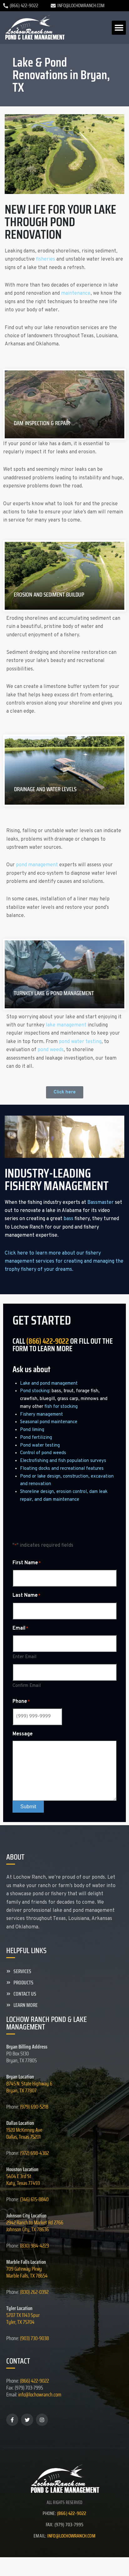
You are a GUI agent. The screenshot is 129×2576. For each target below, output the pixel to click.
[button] (119, 28)
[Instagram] (42, 2420)
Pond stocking (35, 1391)
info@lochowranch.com (40, 2395)
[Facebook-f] (12, 2420)
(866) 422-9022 (48, 1341)
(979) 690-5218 (34, 2107)
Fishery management (41, 1415)
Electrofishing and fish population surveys (63, 1461)
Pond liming (32, 1430)
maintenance (76, 293)
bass (68, 1219)
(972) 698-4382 (34, 2153)
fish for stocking (61, 1407)
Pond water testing (40, 1446)
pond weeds (51, 1050)
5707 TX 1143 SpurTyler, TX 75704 (23, 2319)
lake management (66, 1025)
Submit (28, 1807)
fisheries (46, 259)
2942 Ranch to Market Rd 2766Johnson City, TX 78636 (35, 2226)
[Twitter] (27, 2420)
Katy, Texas (23, 2180)
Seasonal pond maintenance (49, 1422)
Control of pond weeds (43, 1453)
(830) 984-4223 (34, 2246)
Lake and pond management (49, 1384)
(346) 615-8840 (34, 2199)
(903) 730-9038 (34, 2338)
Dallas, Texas (24, 2133)
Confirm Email (27, 1686)
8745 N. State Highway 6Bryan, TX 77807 (29, 2087)
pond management (37, 865)
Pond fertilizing (36, 1438)
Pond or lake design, (41, 1476)
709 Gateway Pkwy (24, 2269)
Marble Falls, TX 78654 (27, 2276)
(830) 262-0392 (34, 2292)
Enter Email (24, 1657)
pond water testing (80, 1042)
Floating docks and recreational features (62, 1469)
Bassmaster (101, 1203)
